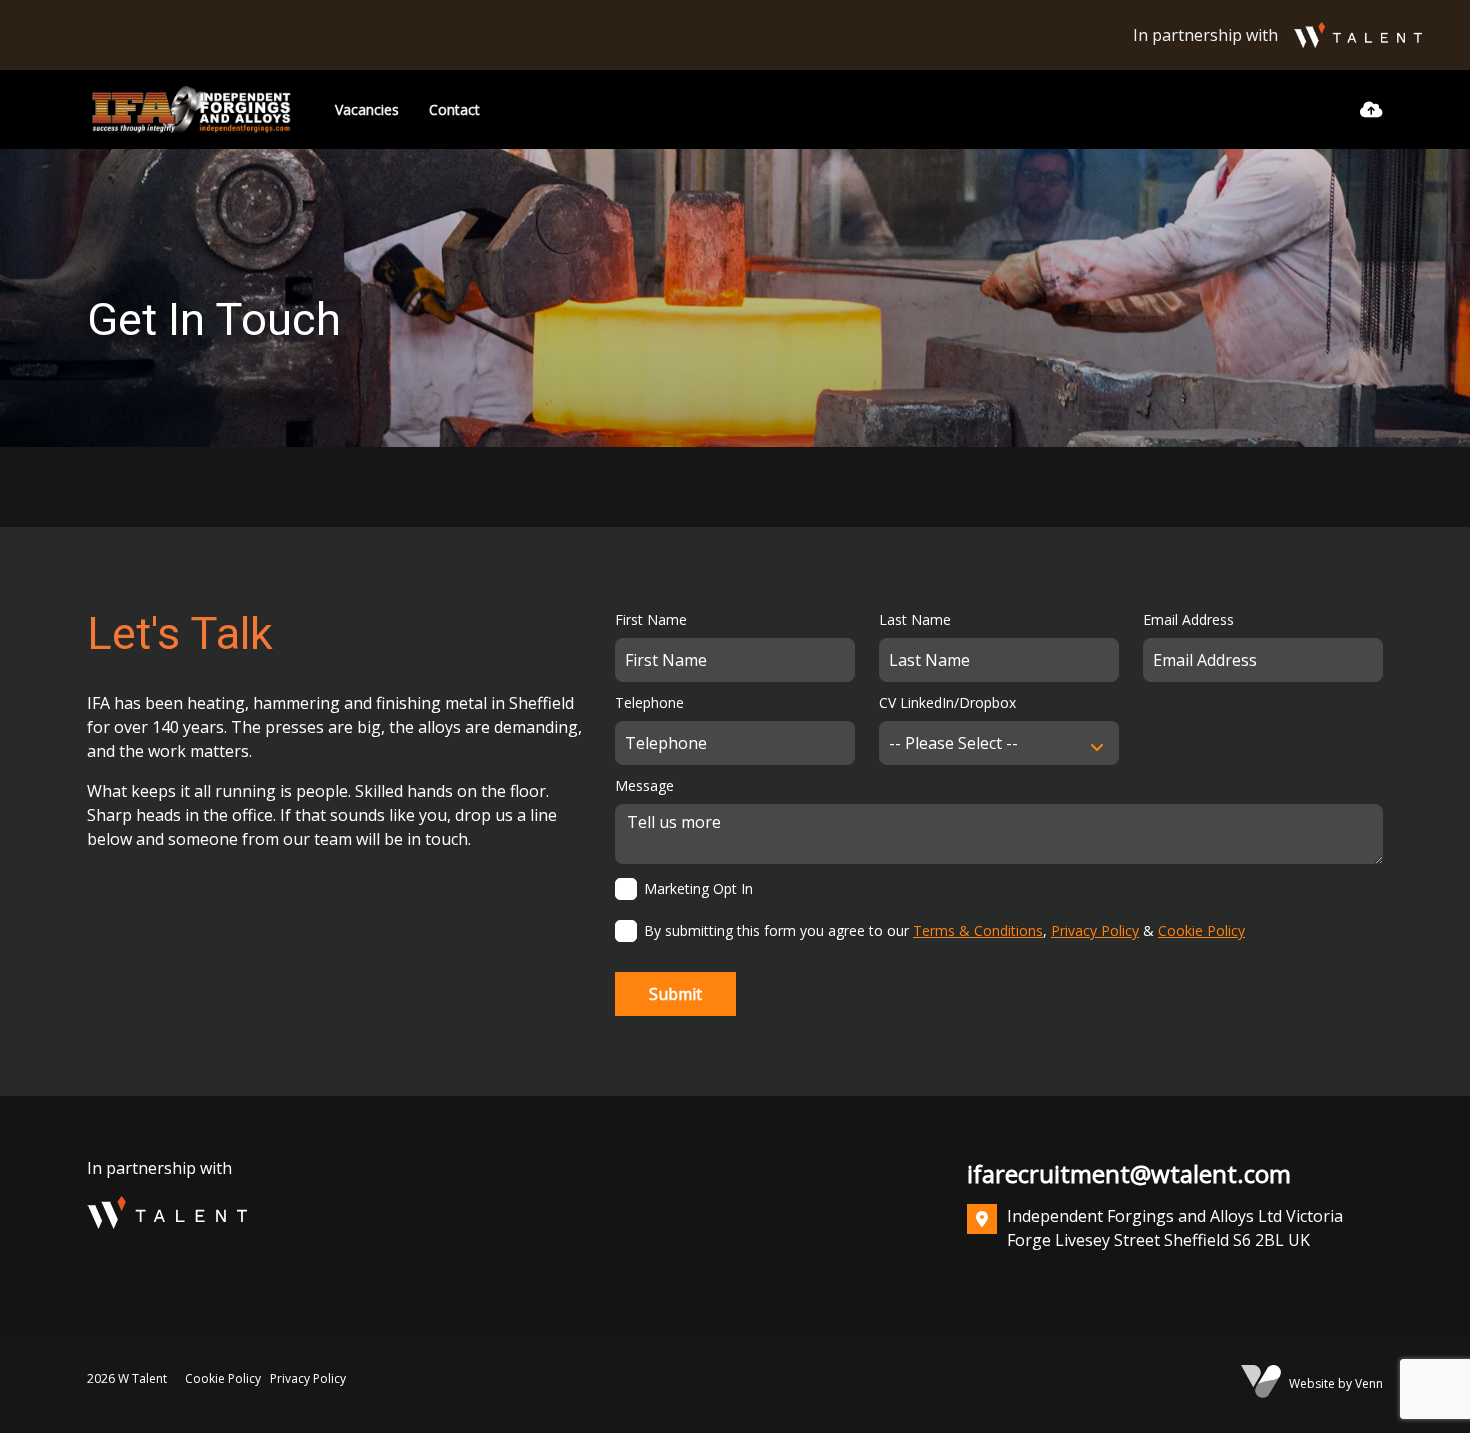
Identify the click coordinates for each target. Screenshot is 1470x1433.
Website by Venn (1336, 1383)
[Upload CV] (1371, 109)
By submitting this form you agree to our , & (944, 930)
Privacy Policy (1095, 930)
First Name (651, 619)
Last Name (915, 619)
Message (644, 785)
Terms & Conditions (978, 930)
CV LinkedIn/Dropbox (947, 702)
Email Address (1188, 619)
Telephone (649, 702)
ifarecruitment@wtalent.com (1129, 1173)
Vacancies (367, 109)
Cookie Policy (1201, 930)
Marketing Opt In (698, 888)
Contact (454, 109)
